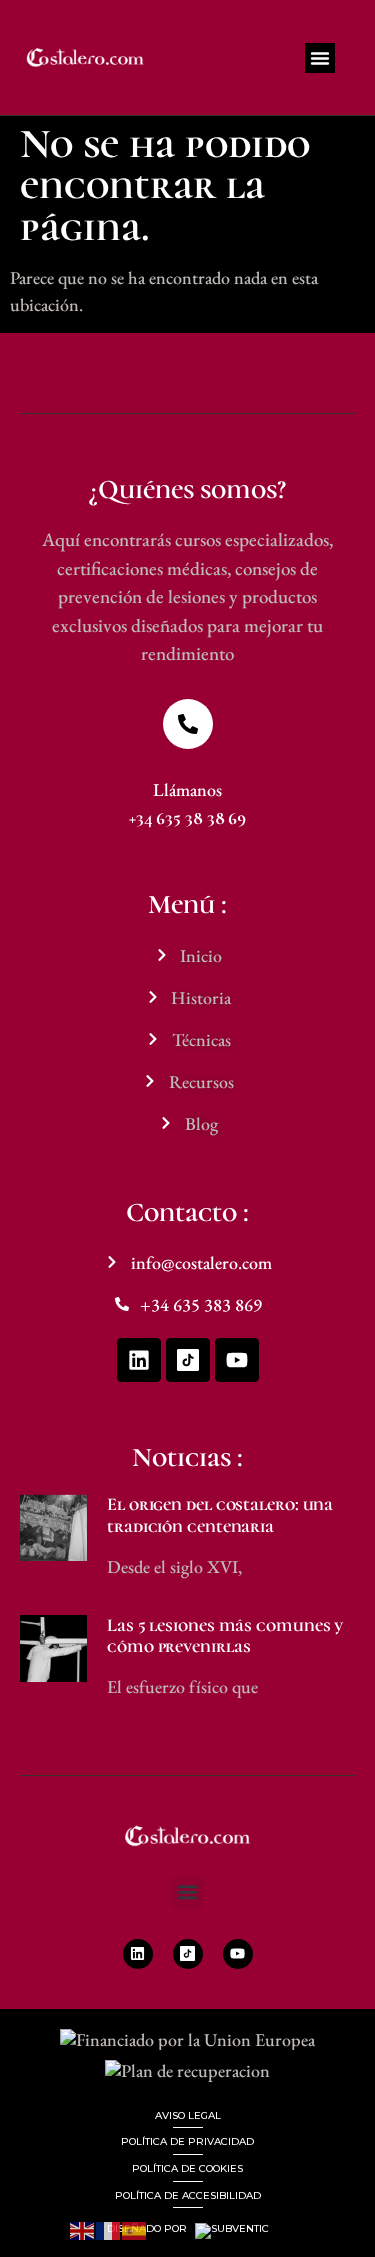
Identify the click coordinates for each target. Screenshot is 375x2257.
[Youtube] (237, 1360)
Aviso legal (188, 2115)
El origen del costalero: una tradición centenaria (220, 1515)
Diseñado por (148, 2229)
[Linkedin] (139, 1360)
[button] (320, 58)
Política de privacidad (187, 2141)
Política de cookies (187, 2168)
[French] (109, 2228)
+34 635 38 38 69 (187, 818)
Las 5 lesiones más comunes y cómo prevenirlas (225, 1636)
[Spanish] (135, 2228)
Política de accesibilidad (188, 2195)
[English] (83, 2228)
